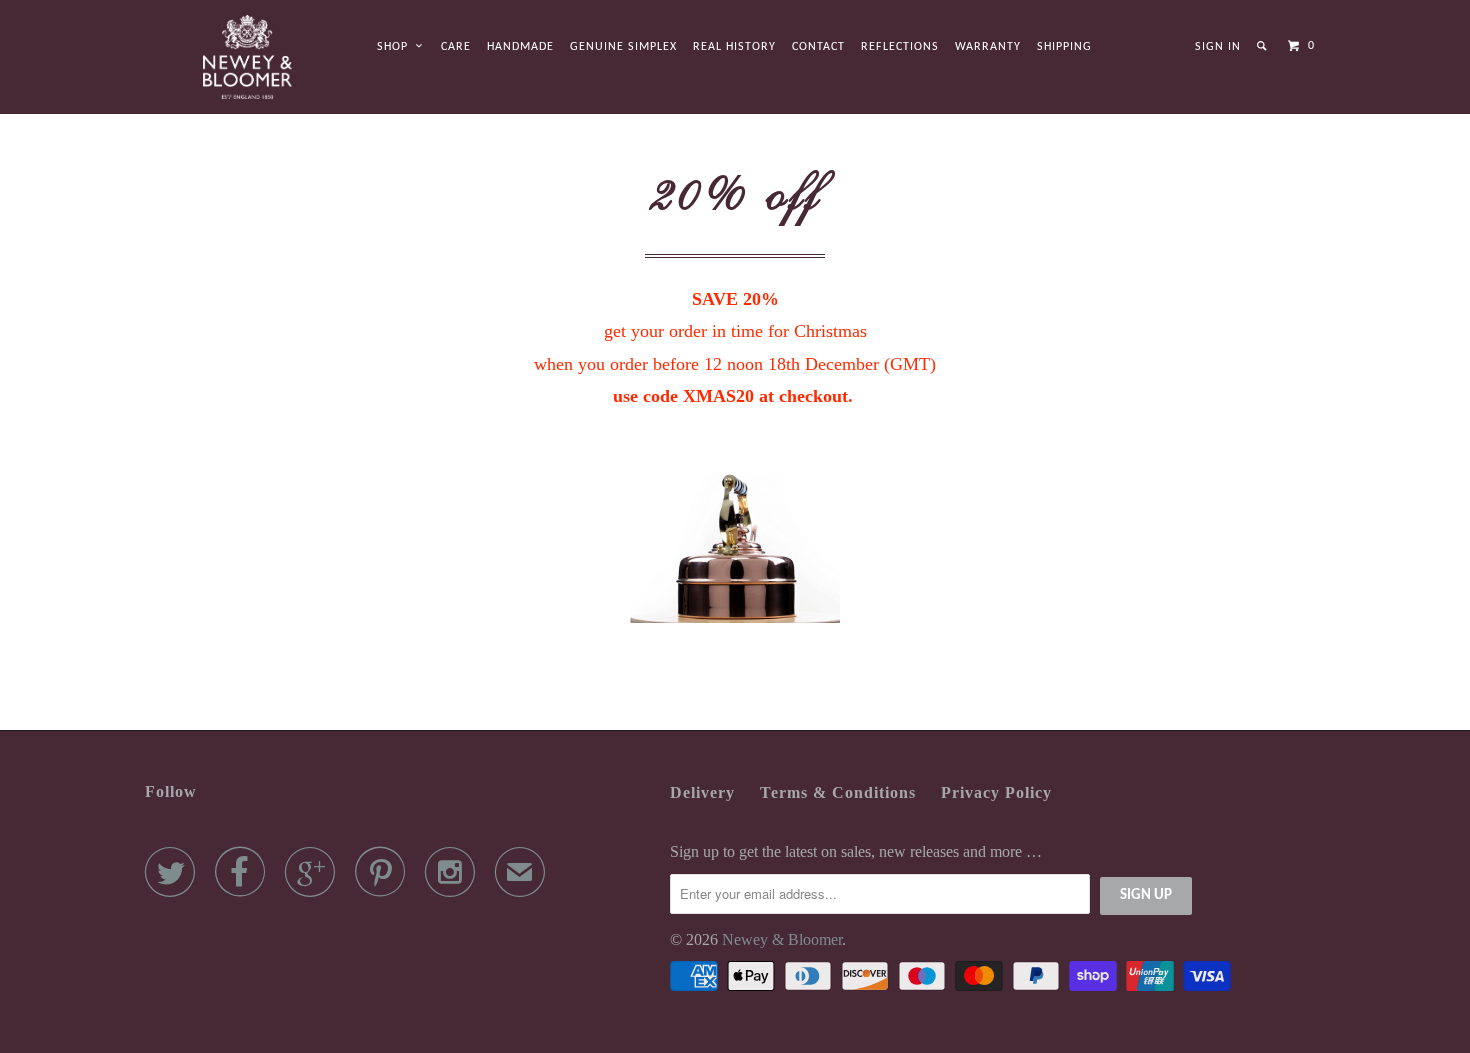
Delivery (702, 792)
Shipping (1064, 47)
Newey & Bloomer (782, 939)
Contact (818, 47)
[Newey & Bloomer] (248, 57)
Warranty (988, 47)
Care (456, 47)
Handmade (520, 47)
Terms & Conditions (838, 792)
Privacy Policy (996, 792)
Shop (396, 47)
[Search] (1263, 46)
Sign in (1218, 47)
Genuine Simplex (623, 47)
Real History (734, 47)
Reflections (900, 47)
